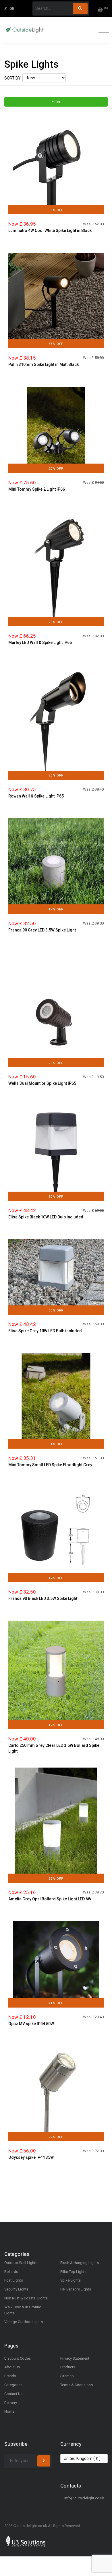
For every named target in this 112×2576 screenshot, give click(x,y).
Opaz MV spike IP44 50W (31, 2024)
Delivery (11, 2403)
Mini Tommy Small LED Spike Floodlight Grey (50, 1465)
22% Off (56, 2137)
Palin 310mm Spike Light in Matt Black (44, 364)
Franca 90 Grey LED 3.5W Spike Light (42, 930)
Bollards (11, 2272)
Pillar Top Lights (73, 2272)
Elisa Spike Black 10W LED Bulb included (46, 1217)
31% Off (56, 1444)
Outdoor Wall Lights (21, 2263)
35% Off (56, 344)
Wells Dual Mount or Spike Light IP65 (42, 1083)
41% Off (56, 2003)
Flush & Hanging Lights (80, 2263)
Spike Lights (71, 2280)
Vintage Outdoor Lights (24, 2322)
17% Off (56, 909)
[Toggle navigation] (102, 30)
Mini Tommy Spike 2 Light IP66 (37, 489)
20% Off (56, 469)
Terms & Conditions (77, 2385)
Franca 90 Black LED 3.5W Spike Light (43, 1598)
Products (68, 2367)
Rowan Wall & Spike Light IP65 (36, 796)
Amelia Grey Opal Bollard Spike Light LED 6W (50, 1899)
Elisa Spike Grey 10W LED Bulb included (45, 1331)
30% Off (56, 210)
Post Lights (14, 2280)
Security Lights (16, 2289)
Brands (10, 2376)
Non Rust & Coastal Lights (26, 2298)
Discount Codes (18, 2358)
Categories (13, 2385)
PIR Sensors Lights (76, 2289)
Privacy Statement (75, 2358)
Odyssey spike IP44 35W (31, 2157)
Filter (56, 102)
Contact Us (13, 2394)
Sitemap (67, 2376)
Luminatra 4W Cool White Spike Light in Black (50, 230)
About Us (12, 2367)
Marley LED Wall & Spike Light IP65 (40, 642)
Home (9, 2411)
